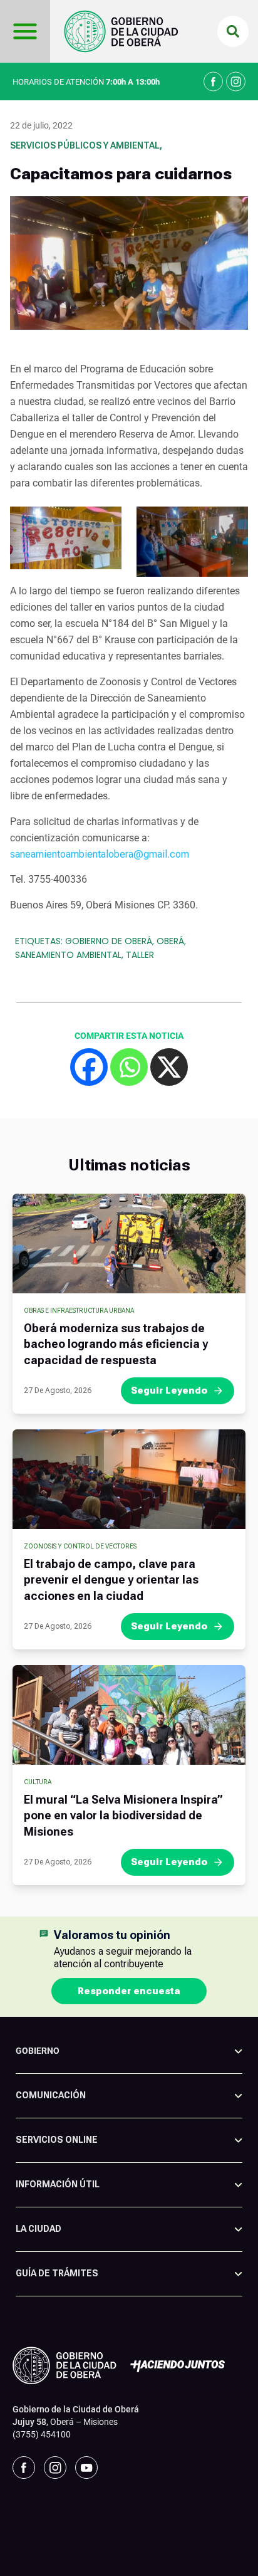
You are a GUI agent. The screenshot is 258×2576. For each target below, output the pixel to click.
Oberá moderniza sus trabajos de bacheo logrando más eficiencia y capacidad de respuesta (116, 1344)
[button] (233, 31)
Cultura (38, 1782)
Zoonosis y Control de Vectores (80, 1546)
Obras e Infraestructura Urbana (79, 1311)
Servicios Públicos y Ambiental (85, 145)
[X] (169, 1067)
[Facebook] (89, 1067)
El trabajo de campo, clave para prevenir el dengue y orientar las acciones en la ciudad (111, 1580)
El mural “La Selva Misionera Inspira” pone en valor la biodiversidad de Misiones (123, 1815)
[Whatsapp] (129, 1067)
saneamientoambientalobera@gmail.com (100, 854)
